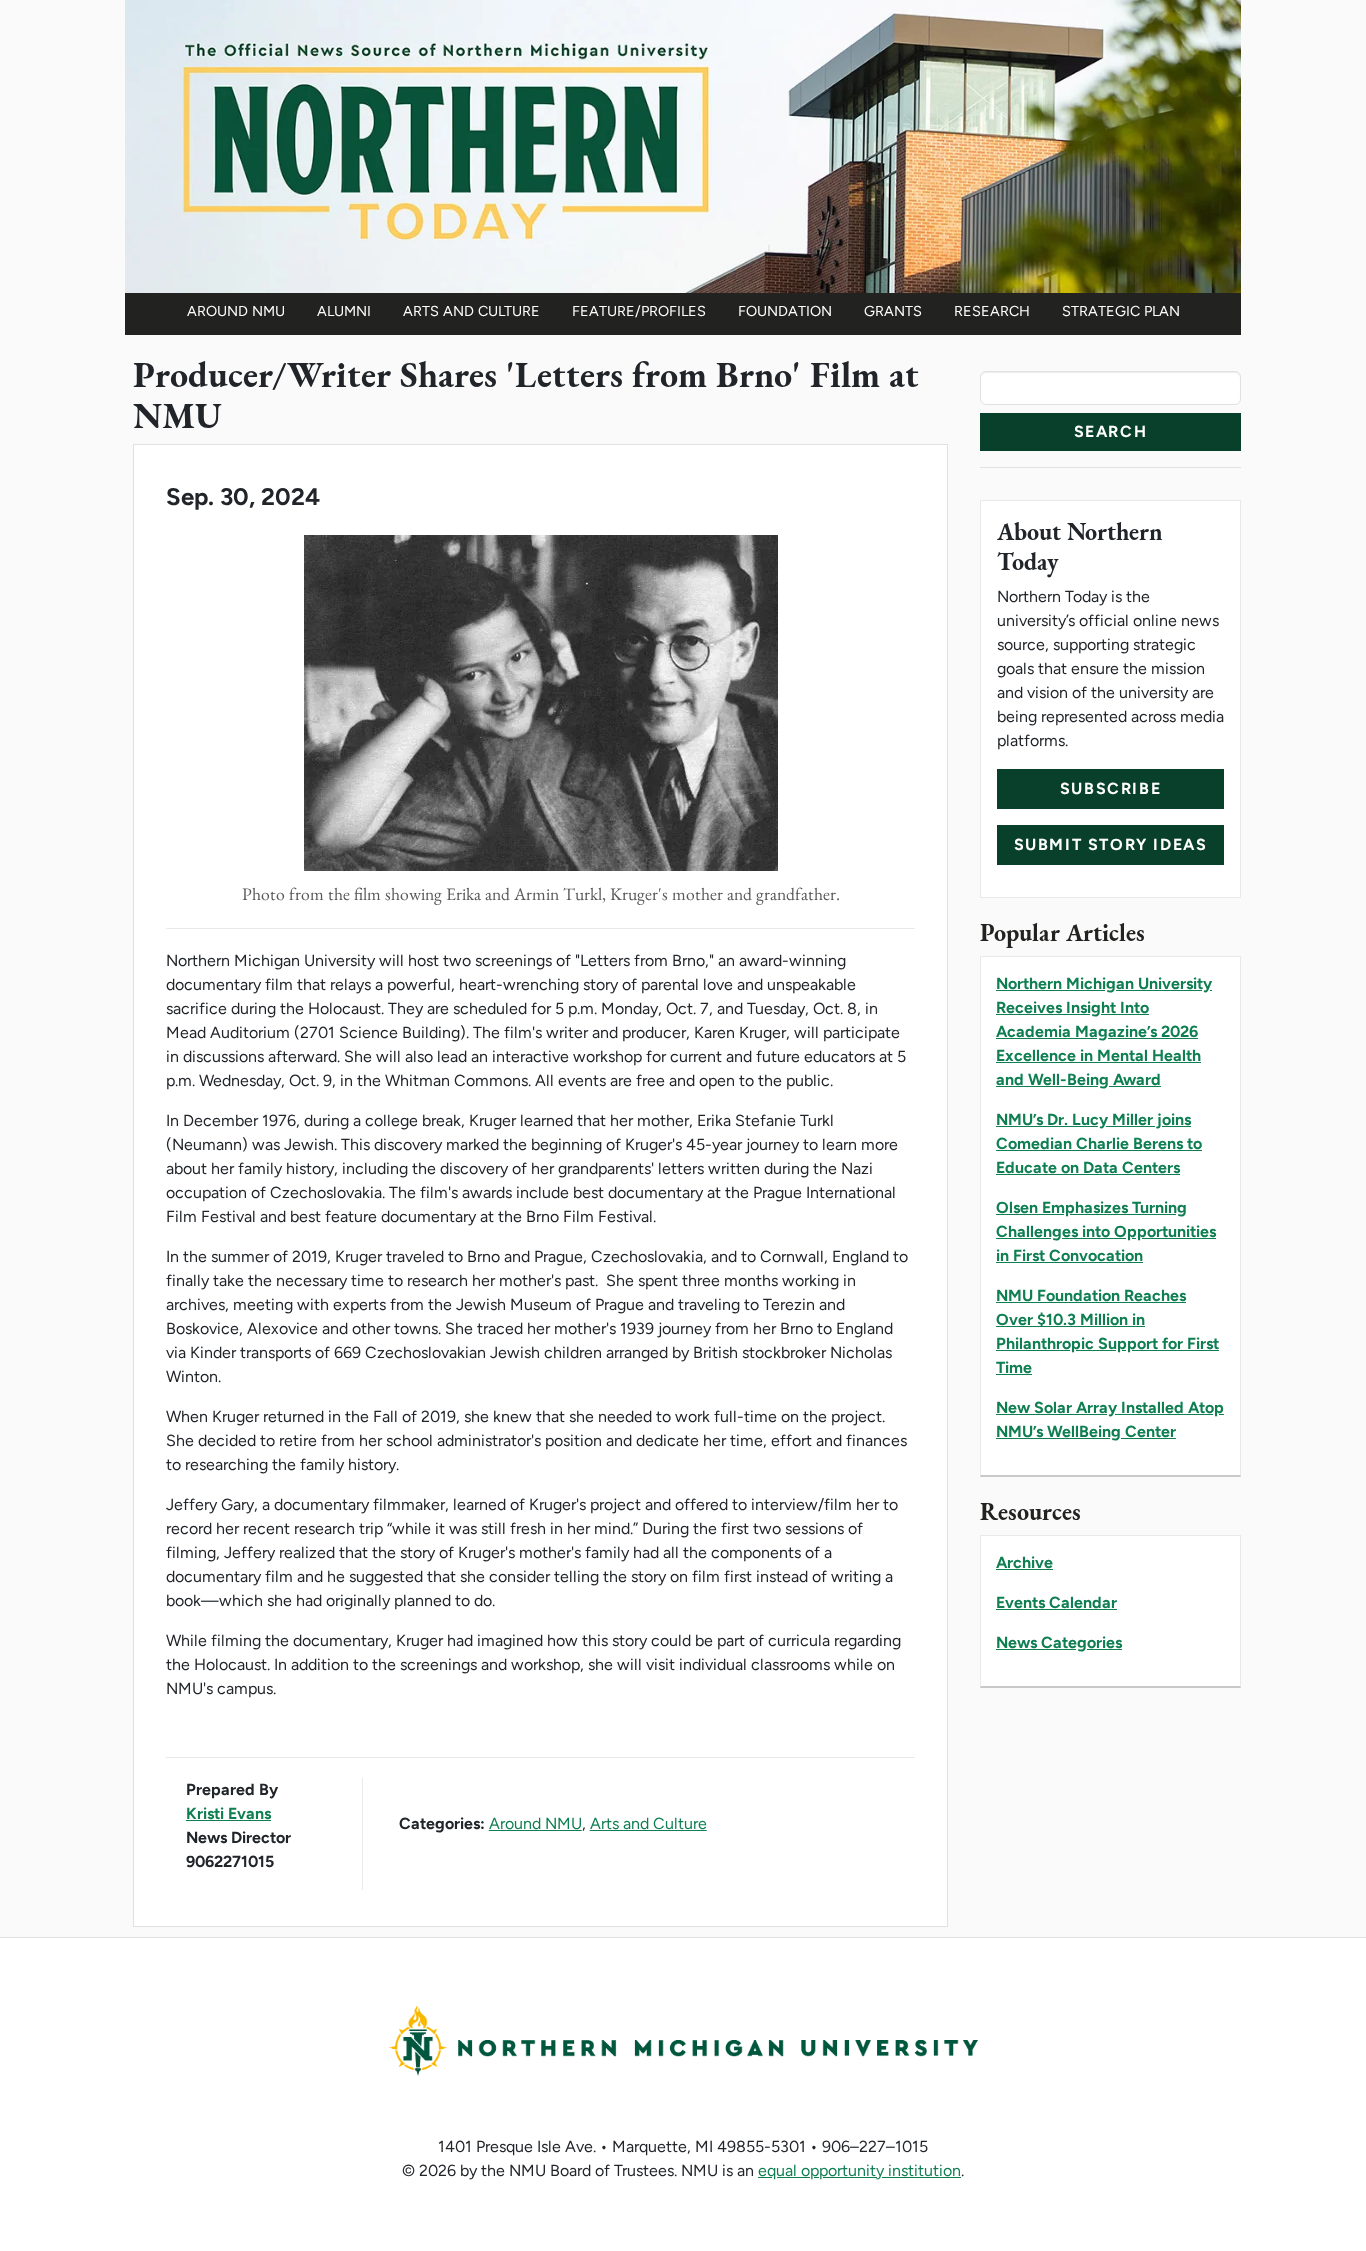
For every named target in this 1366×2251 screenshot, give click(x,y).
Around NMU (236, 311)
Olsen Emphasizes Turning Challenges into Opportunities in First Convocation (1106, 1231)
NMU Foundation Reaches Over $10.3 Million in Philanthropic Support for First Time (1107, 1331)
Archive (1024, 1562)
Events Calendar (1056, 1602)
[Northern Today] (683, 144)
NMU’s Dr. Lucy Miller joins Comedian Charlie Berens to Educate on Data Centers (1099, 1143)
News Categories (1059, 1642)
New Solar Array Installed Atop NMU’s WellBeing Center (1110, 1419)
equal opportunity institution (859, 2170)
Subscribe (1110, 788)
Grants (893, 311)
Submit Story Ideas (1111, 844)
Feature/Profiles (639, 311)
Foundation (785, 311)
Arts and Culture (471, 311)
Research (992, 311)
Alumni (344, 311)
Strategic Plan (1121, 311)
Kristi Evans (228, 1813)
